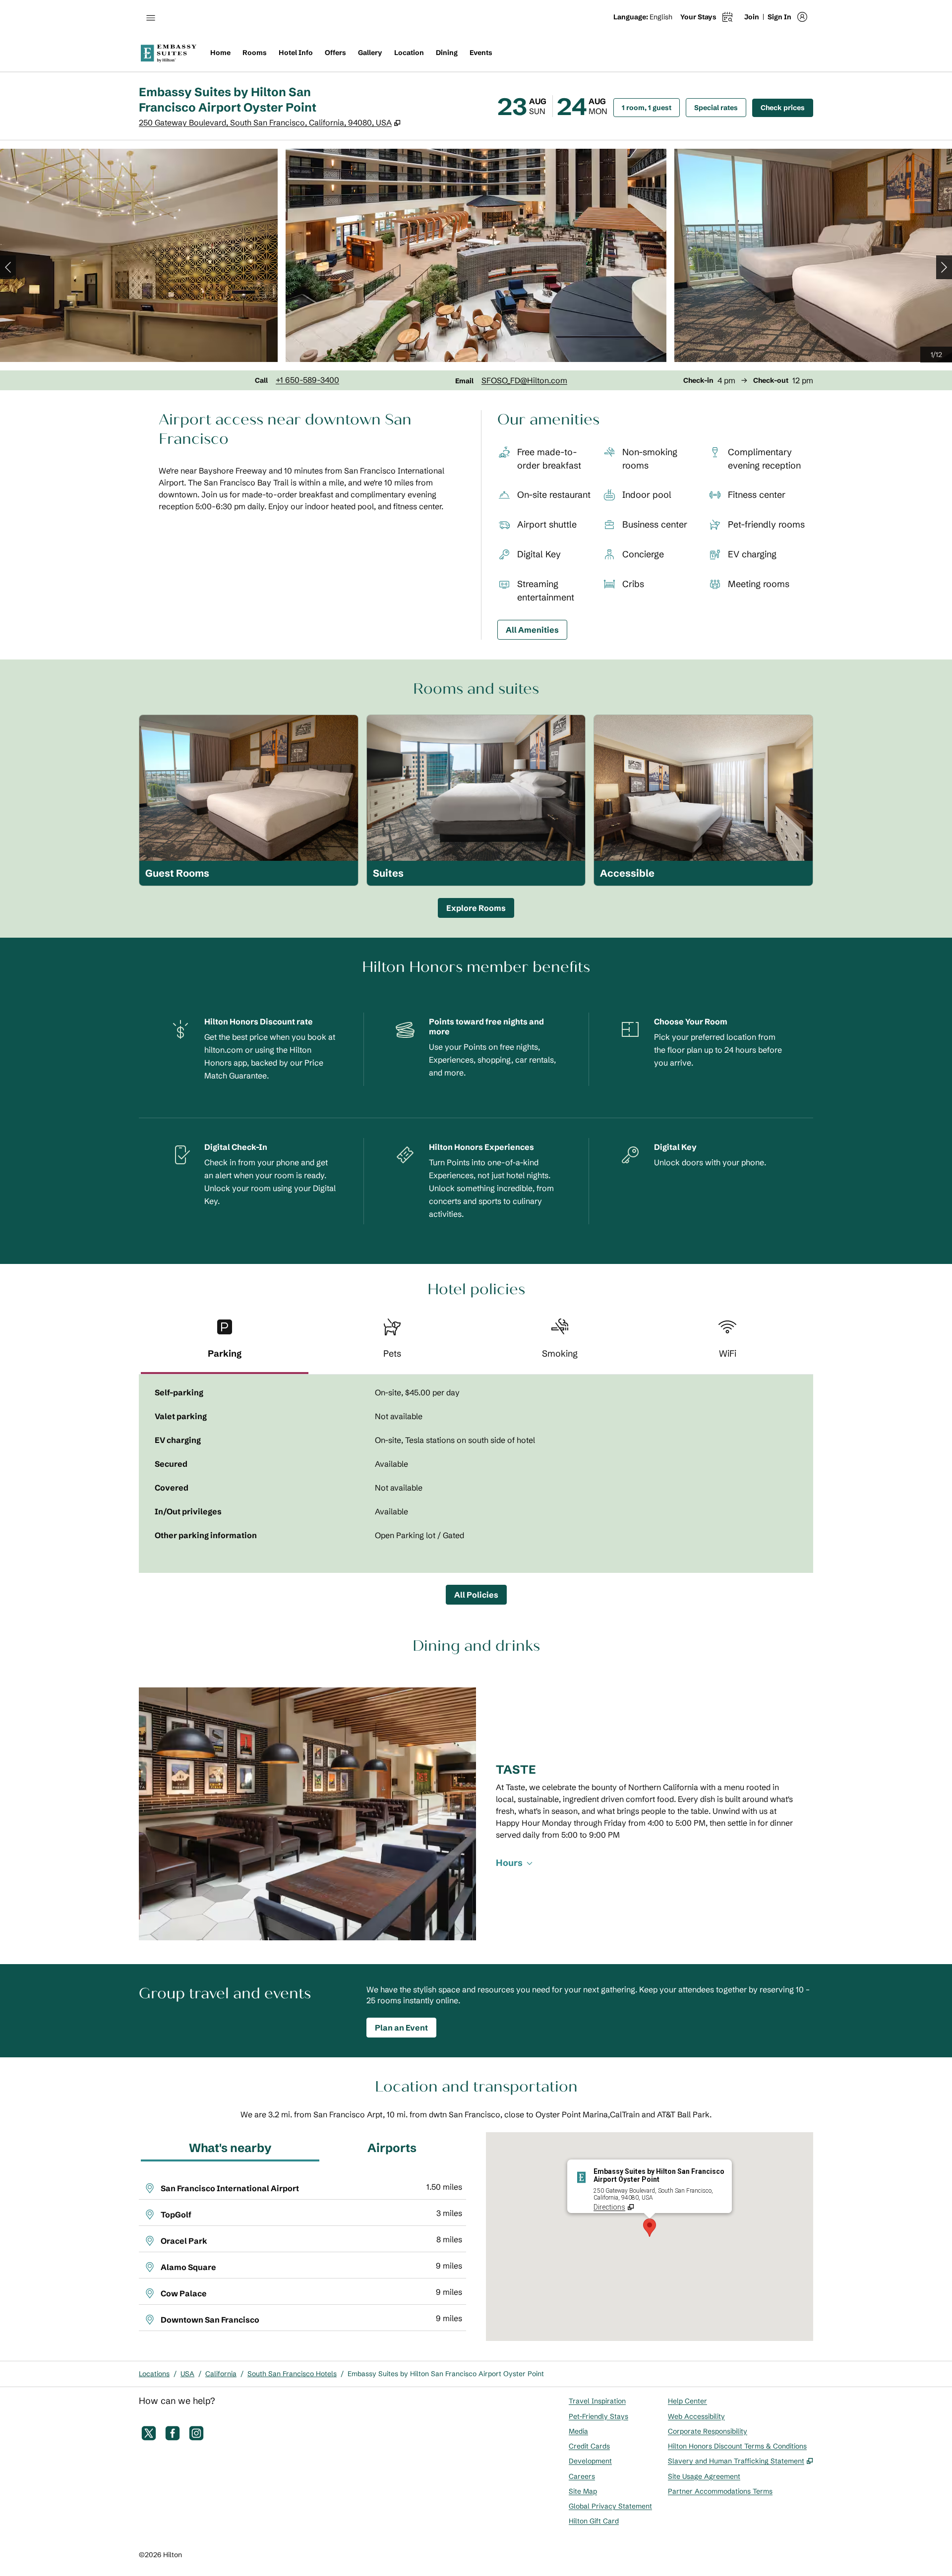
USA (187, 2374)
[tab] (225, 1343)
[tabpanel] (476, 1474)
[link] (307, 380)
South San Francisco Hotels (292, 2374)
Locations (154, 2374)
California (221, 2374)
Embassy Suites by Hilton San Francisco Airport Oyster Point (446, 2374)
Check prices (787, 107)
